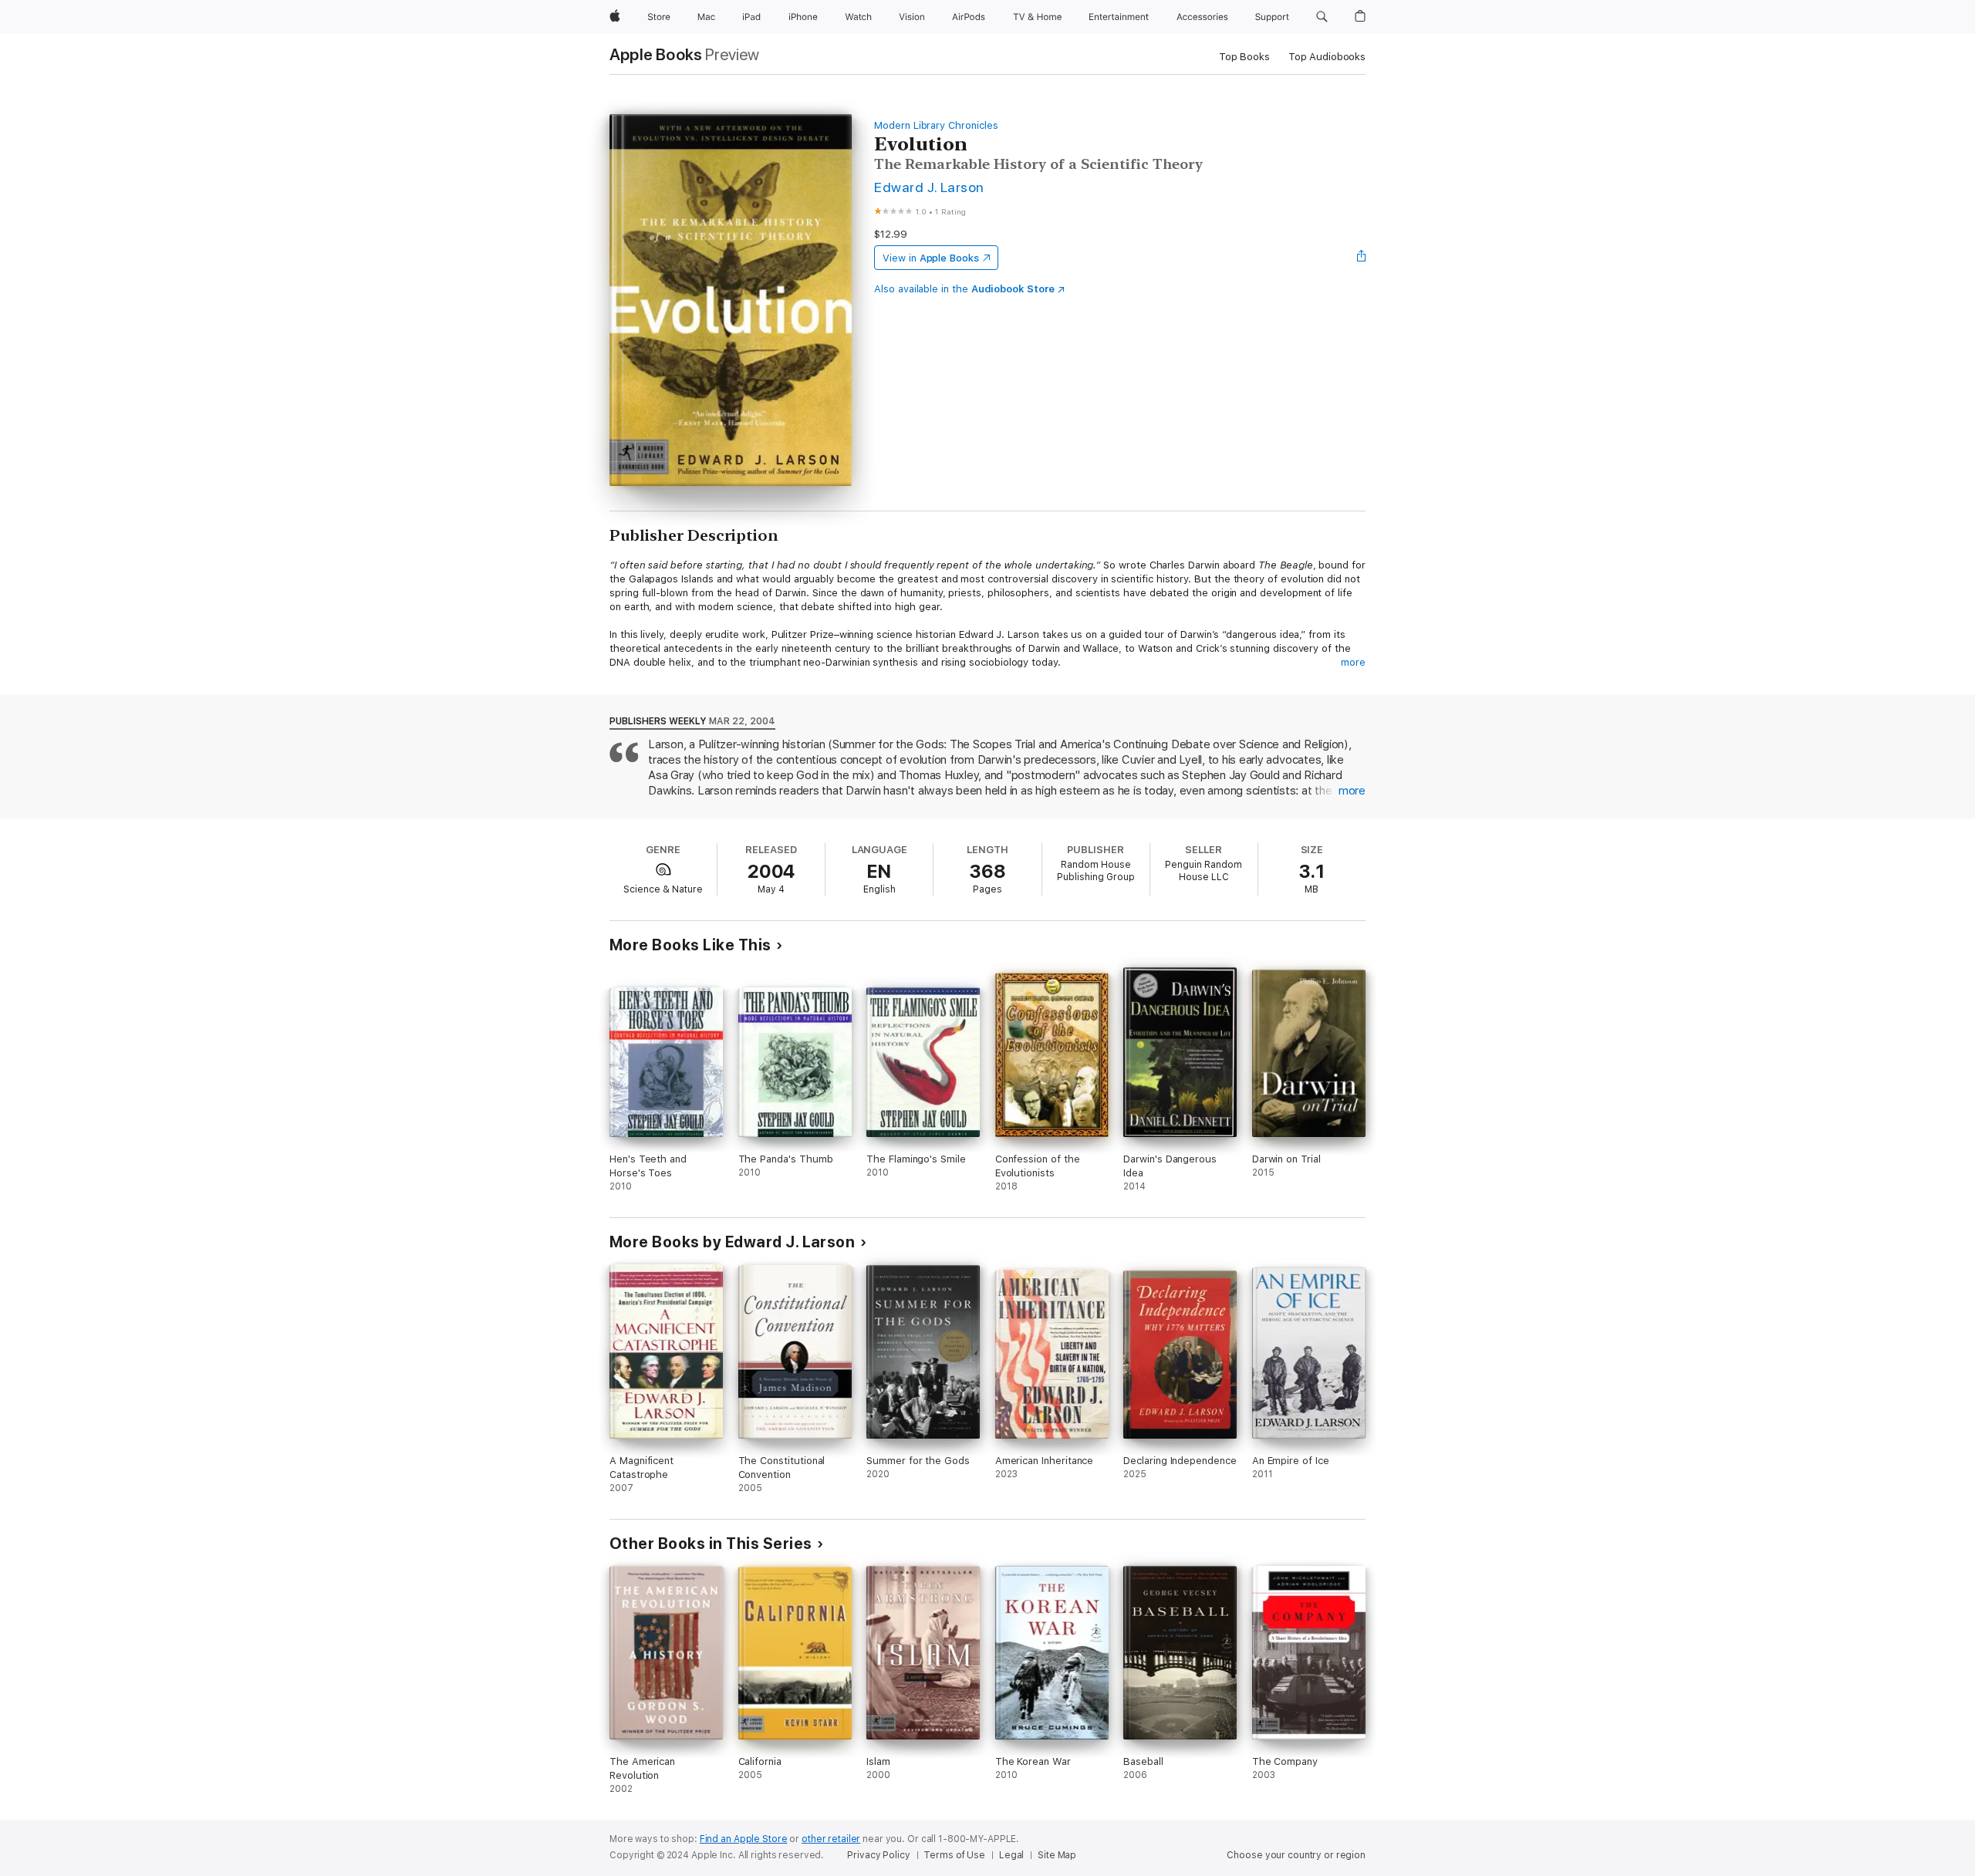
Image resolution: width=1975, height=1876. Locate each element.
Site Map (1057, 1855)
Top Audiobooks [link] (1327, 57)
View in (931, 258)
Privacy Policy (878, 1855)
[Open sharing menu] (1362, 258)
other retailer (831, 1839)
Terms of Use (954, 1855)
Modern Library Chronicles (936, 125)
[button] (1322, 17)
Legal (1011, 1855)
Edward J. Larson (929, 187)
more (1353, 662)
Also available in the (964, 289)
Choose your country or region (1296, 1855)
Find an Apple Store (744, 1839)
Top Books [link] (1244, 57)
